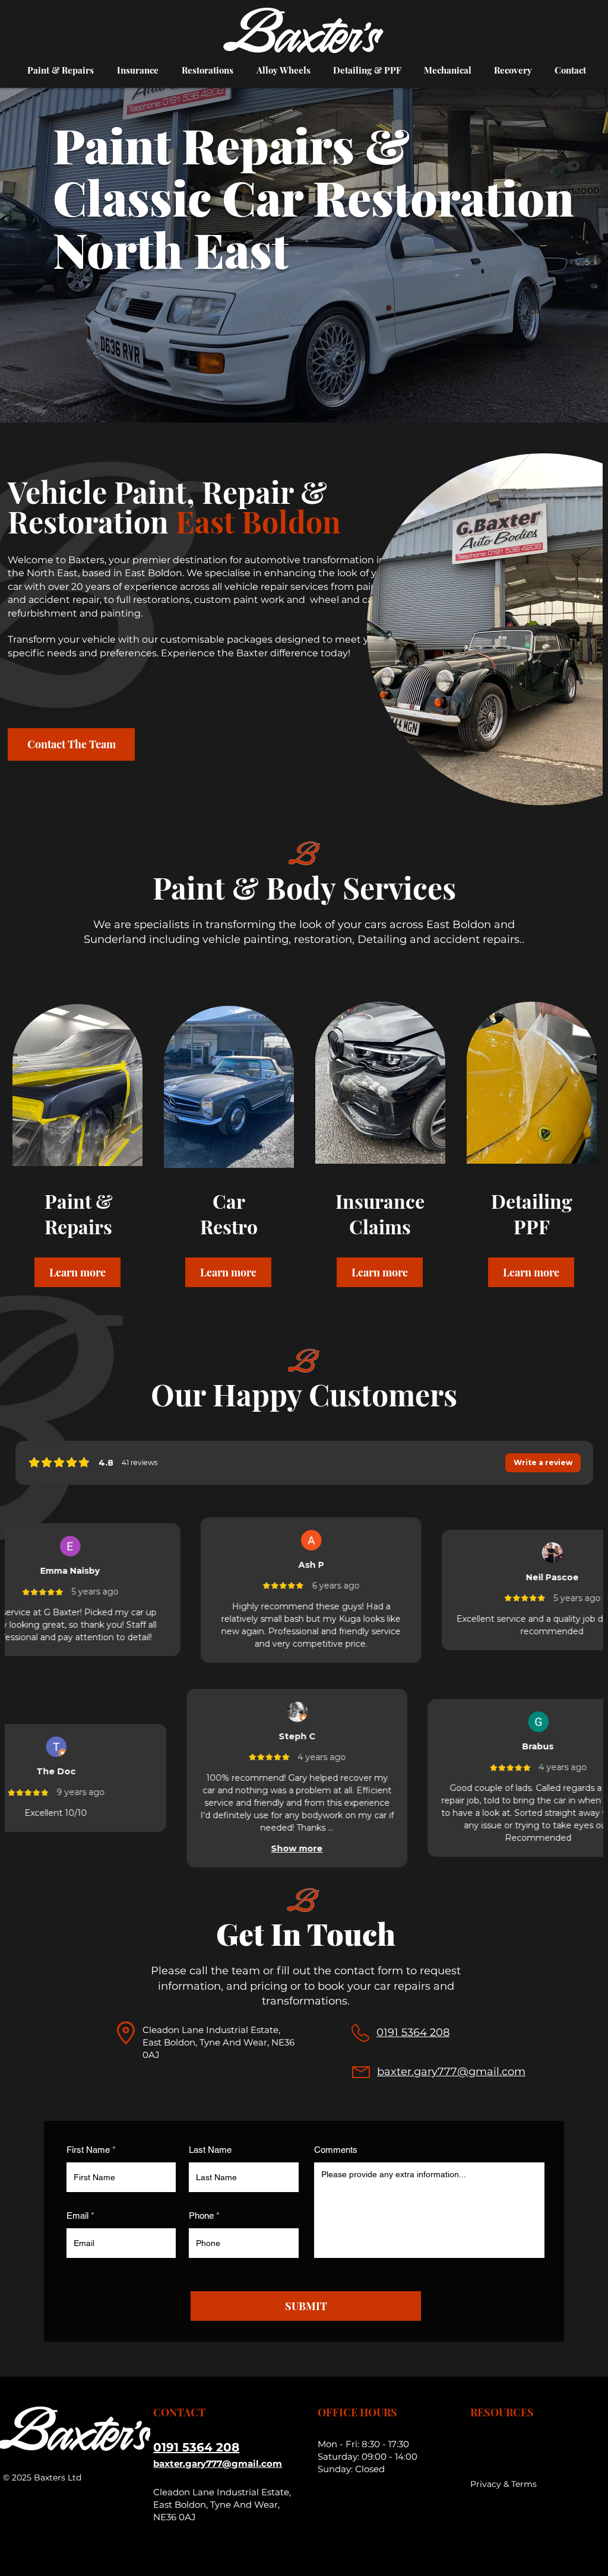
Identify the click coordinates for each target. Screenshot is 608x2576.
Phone (201, 2216)
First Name (88, 2150)
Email (77, 2216)
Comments (336, 2150)
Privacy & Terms (503, 2484)
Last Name (210, 2150)
